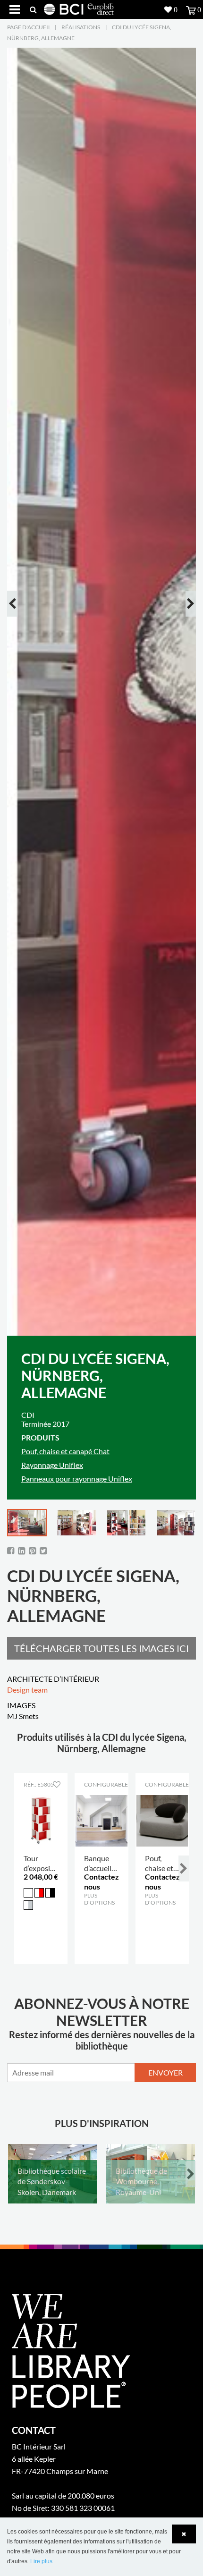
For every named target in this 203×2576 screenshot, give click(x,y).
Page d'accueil (29, 27)
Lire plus (41, 2561)
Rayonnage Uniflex (52, 1465)
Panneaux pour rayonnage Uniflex (77, 1479)
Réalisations (81, 27)
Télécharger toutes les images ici (101, 1648)
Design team (27, 1690)
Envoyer (165, 2072)
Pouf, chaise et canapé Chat (65, 1451)
